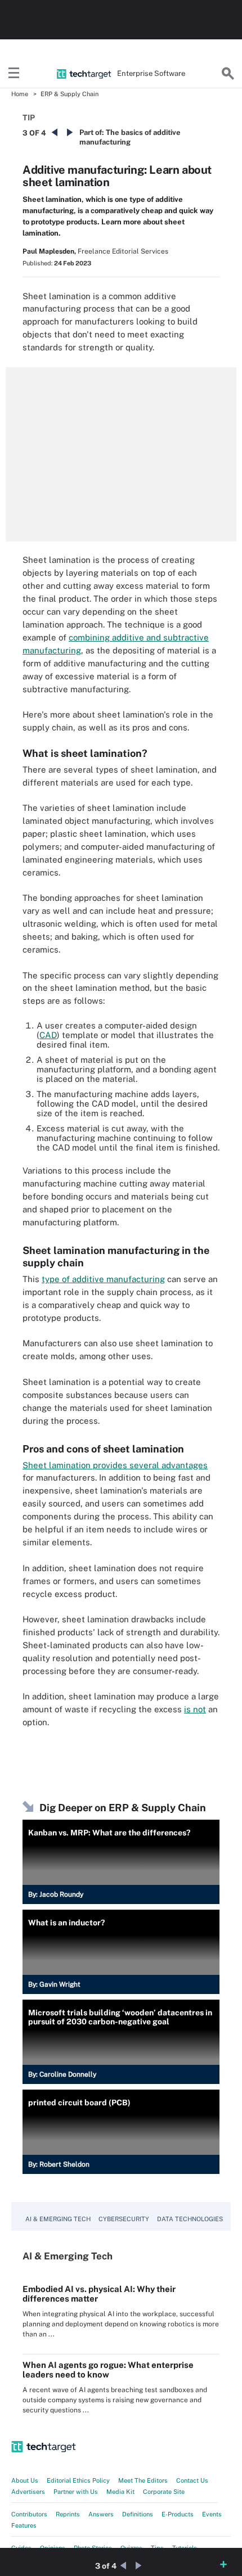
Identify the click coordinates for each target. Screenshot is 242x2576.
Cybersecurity (124, 2219)
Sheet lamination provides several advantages (115, 1465)
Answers (101, 2514)
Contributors (29, 2514)
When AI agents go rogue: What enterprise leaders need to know (108, 2370)
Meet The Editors (143, 2480)
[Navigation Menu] (14, 74)
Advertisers (28, 2492)
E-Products (178, 2514)
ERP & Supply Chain (70, 94)
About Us (25, 2480)
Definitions (138, 2514)
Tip (29, 118)
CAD (48, 1035)
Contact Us (192, 2480)
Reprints (68, 2514)
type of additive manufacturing (103, 1279)
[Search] (228, 74)
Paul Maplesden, (49, 251)
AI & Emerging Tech (58, 2219)
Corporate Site (164, 2492)
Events (212, 2514)
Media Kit (120, 2492)
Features (24, 2525)
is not (195, 1709)
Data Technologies (190, 2219)
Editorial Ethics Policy (78, 2480)
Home (20, 94)
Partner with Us (76, 2492)
